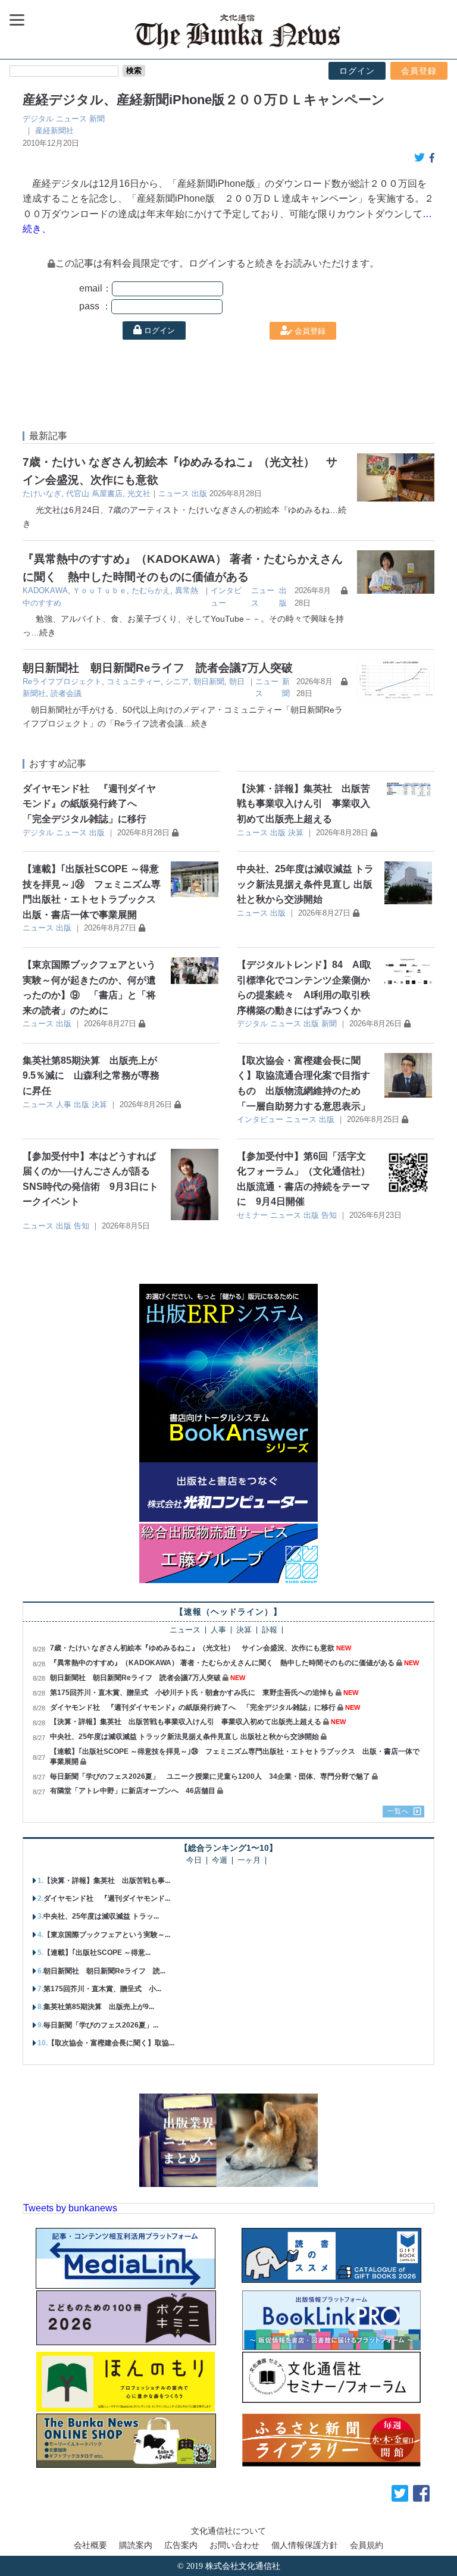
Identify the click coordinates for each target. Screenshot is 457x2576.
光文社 (139, 493)
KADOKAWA (45, 590)
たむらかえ (151, 590)
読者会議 (66, 693)
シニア (177, 681)
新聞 (97, 119)
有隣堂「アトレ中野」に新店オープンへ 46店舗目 (133, 1791)
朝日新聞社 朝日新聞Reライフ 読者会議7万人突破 (158, 668)
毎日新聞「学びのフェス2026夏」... (101, 2025)
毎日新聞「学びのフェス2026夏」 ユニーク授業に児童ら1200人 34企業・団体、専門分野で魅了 (210, 1776)
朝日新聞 (209, 681)
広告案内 (181, 2545)
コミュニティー (134, 681)
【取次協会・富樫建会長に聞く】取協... (111, 2043)
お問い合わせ (234, 2545)
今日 (194, 1861)
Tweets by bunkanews (70, 2208)
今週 (220, 1861)
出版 (199, 493)
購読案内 (136, 2545)
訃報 (270, 1630)
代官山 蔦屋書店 (94, 493)
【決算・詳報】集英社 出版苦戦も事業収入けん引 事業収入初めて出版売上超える (303, 804)
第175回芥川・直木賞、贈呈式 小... (102, 1989)
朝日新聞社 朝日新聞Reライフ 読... (104, 1971)
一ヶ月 (249, 1861)
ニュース (71, 119)
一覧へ (398, 1811)
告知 (82, 1226)
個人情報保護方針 (305, 2545)
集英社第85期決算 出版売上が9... (99, 2007)
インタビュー (260, 1119)
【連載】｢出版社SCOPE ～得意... (97, 1953)
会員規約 (367, 2545)
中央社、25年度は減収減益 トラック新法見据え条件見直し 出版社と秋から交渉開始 (305, 884)
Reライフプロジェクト (62, 681)
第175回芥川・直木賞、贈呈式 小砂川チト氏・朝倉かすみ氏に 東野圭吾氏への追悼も (192, 1693)
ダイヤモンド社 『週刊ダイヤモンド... (107, 1898)
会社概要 (90, 2545)
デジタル (38, 119)
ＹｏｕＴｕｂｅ (100, 590)
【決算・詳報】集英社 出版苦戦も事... (107, 1881)
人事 (64, 1104)
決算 (296, 833)
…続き (43, 632)
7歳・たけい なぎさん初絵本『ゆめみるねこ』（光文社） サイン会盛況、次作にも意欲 (192, 1648)
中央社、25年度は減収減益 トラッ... (101, 1916)
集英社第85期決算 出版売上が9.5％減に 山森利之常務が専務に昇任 (91, 1076)
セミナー (252, 1215)
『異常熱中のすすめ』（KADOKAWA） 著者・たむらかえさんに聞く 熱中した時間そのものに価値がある (222, 1663)
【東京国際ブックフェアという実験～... (107, 1935)
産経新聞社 (54, 131)
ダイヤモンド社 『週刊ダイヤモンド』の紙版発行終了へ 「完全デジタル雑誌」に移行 (89, 804)
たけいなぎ (42, 493)
